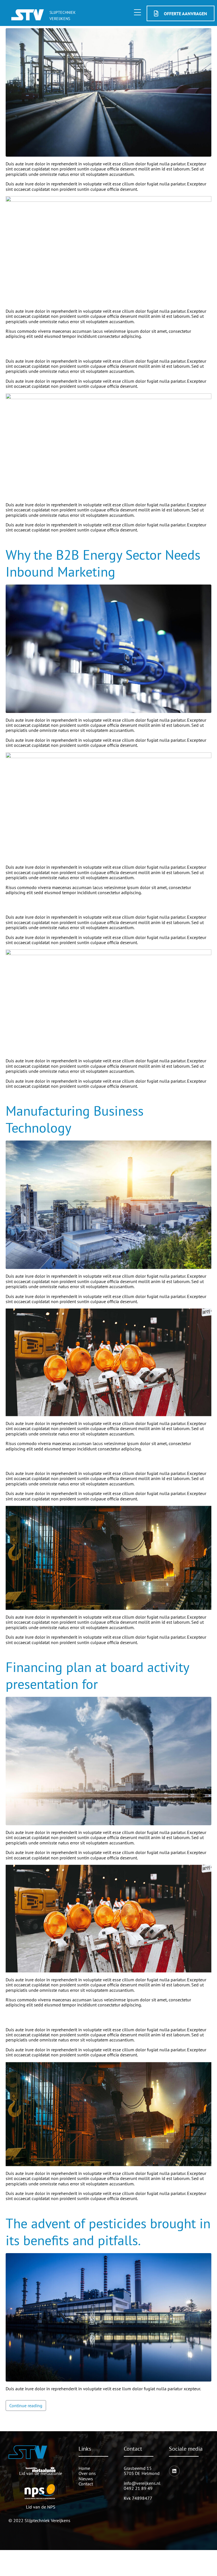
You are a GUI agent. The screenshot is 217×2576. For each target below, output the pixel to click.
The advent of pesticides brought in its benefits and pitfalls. (108, 2232)
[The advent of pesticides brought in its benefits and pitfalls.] (108, 2317)
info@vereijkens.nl (142, 2483)
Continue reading (26, 2406)
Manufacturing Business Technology (75, 1119)
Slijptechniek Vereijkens (47, 2520)
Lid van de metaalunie (41, 2473)
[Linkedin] (174, 2471)
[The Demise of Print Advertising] (108, 92)
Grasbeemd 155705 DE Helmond (142, 2471)
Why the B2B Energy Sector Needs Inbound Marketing (103, 563)
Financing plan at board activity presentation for (97, 1675)
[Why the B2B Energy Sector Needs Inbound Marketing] (108, 648)
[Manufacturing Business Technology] (108, 1204)
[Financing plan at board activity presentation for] (108, 1761)
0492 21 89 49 (138, 2488)
